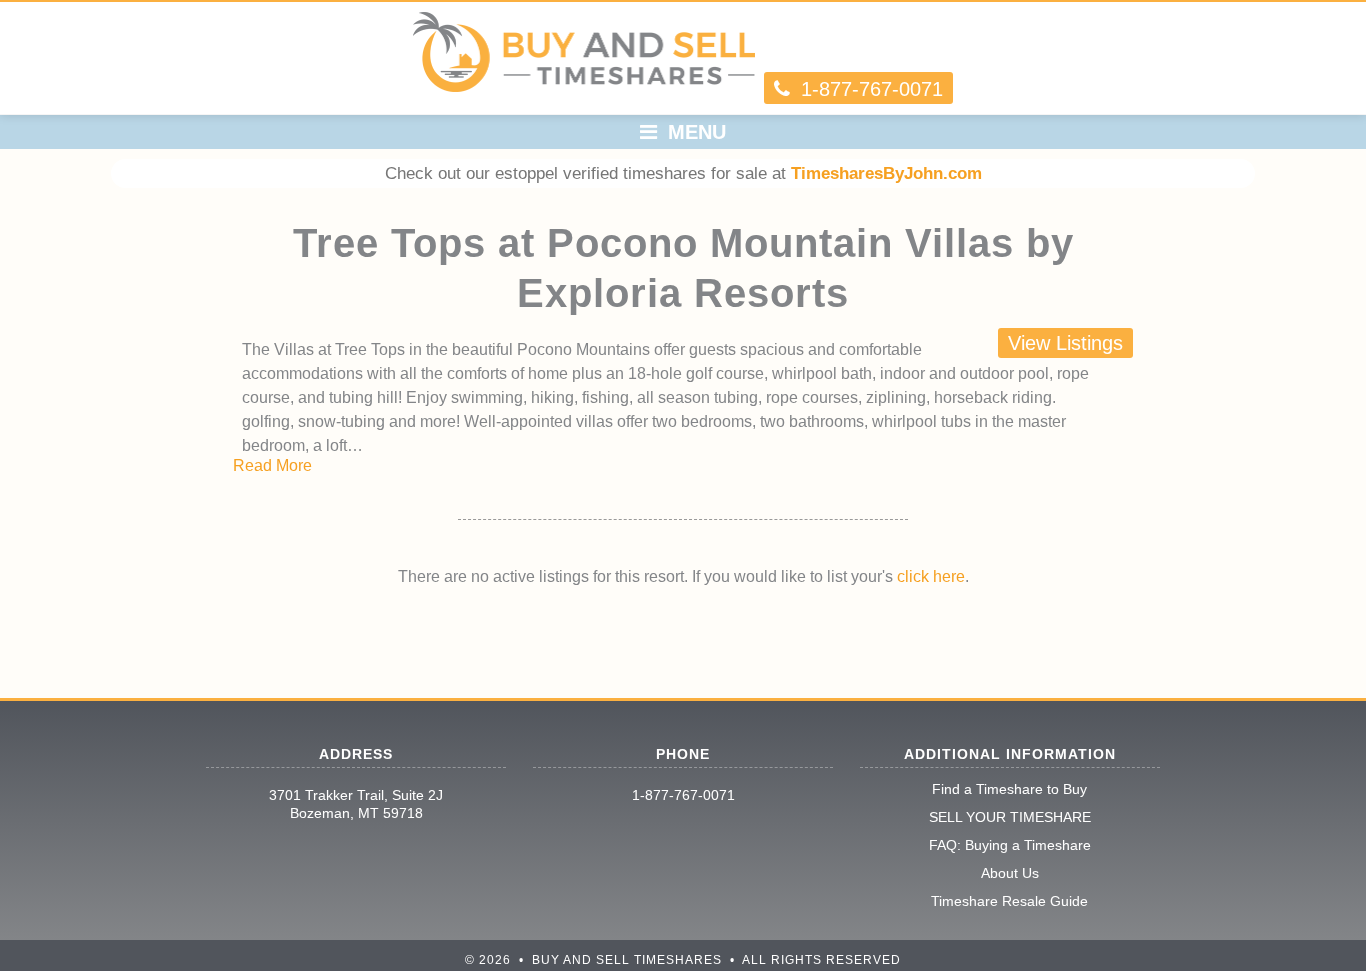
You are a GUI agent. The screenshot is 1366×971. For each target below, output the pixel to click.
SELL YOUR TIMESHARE (1010, 817)
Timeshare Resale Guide (1009, 901)
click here (931, 576)
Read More (272, 465)
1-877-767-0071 (683, 795)
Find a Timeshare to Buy (1009, 789)
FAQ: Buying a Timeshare (1010, 845)
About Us (1010, 873)
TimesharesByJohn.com (886, 173)
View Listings (1065, 343)
